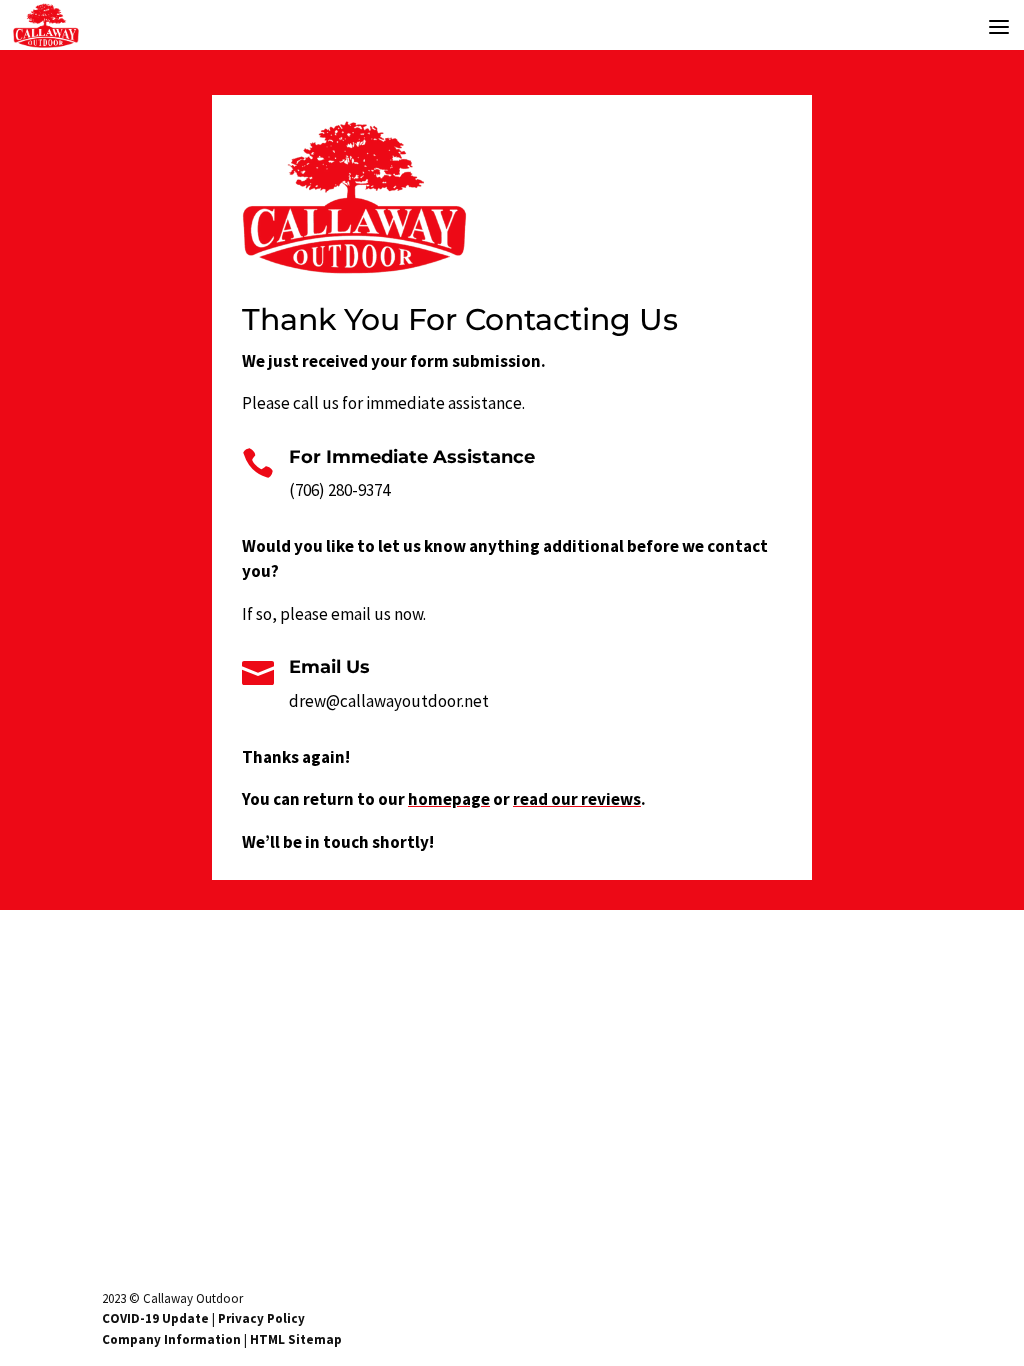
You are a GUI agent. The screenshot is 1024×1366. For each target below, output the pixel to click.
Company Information (171, 1339)
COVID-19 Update (155, 1318)
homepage (449, 799)
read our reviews (577, 799)
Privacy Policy (261, 1318)
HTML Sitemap (296, 1339)
